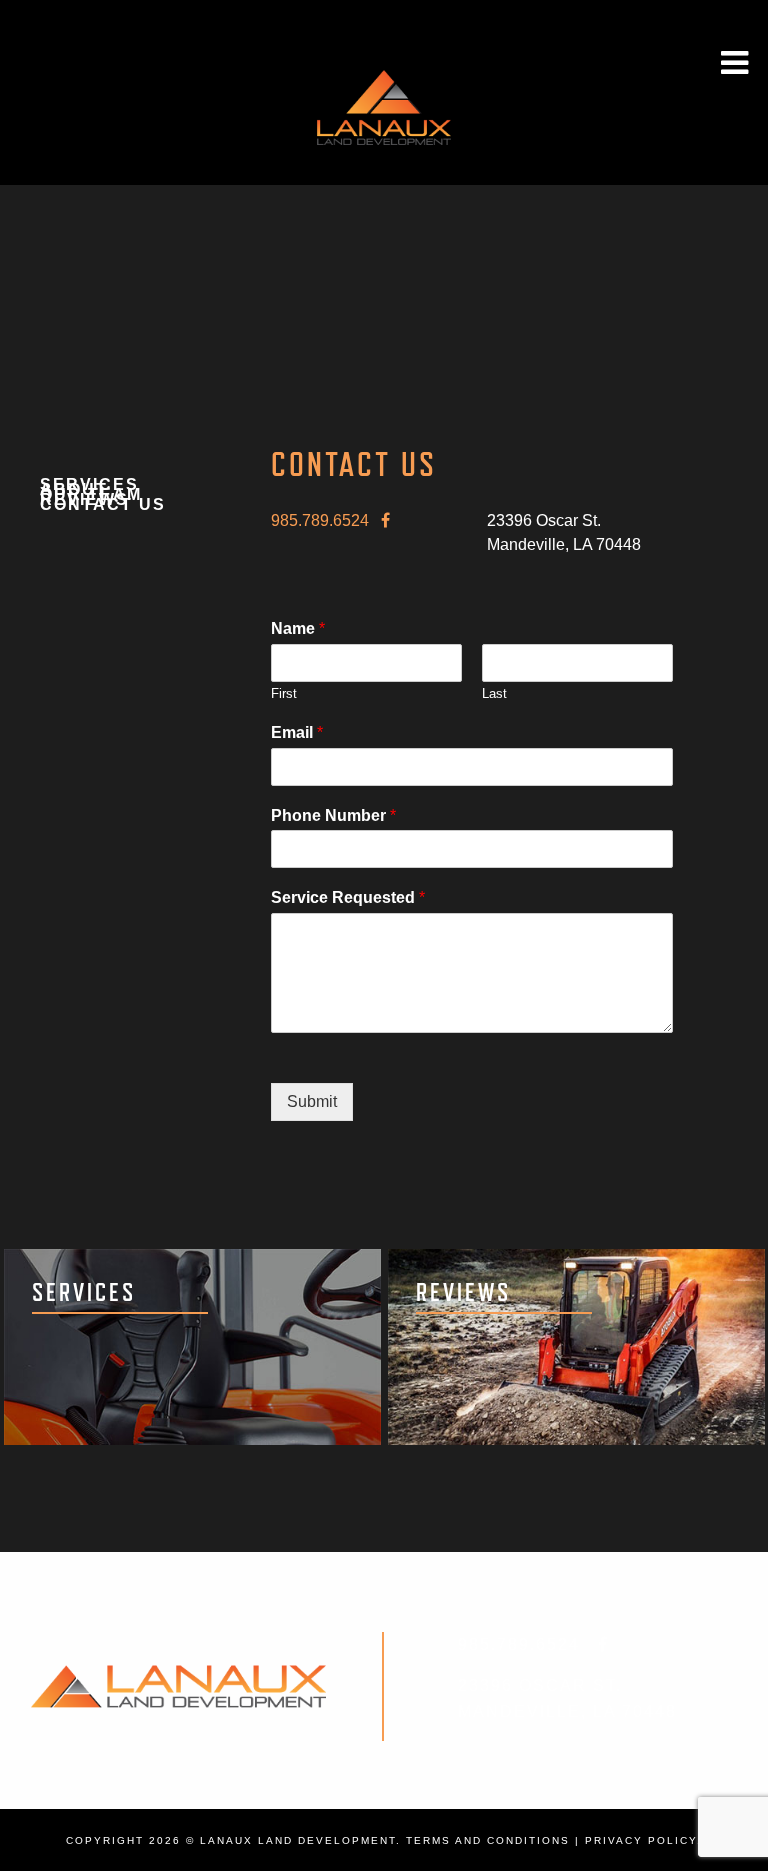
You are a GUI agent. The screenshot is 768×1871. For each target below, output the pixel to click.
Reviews (84, 500)
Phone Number (333, 815)
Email (297, 732)
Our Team (91, 495)
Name (298, 628)
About (74, 490)
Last (494, 693)
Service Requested (348, 897)
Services (89, 485)
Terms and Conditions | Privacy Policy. (554, 1840)
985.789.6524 (320, 520)
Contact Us (103, 505)
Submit (312, 1101)
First (284, 693)
